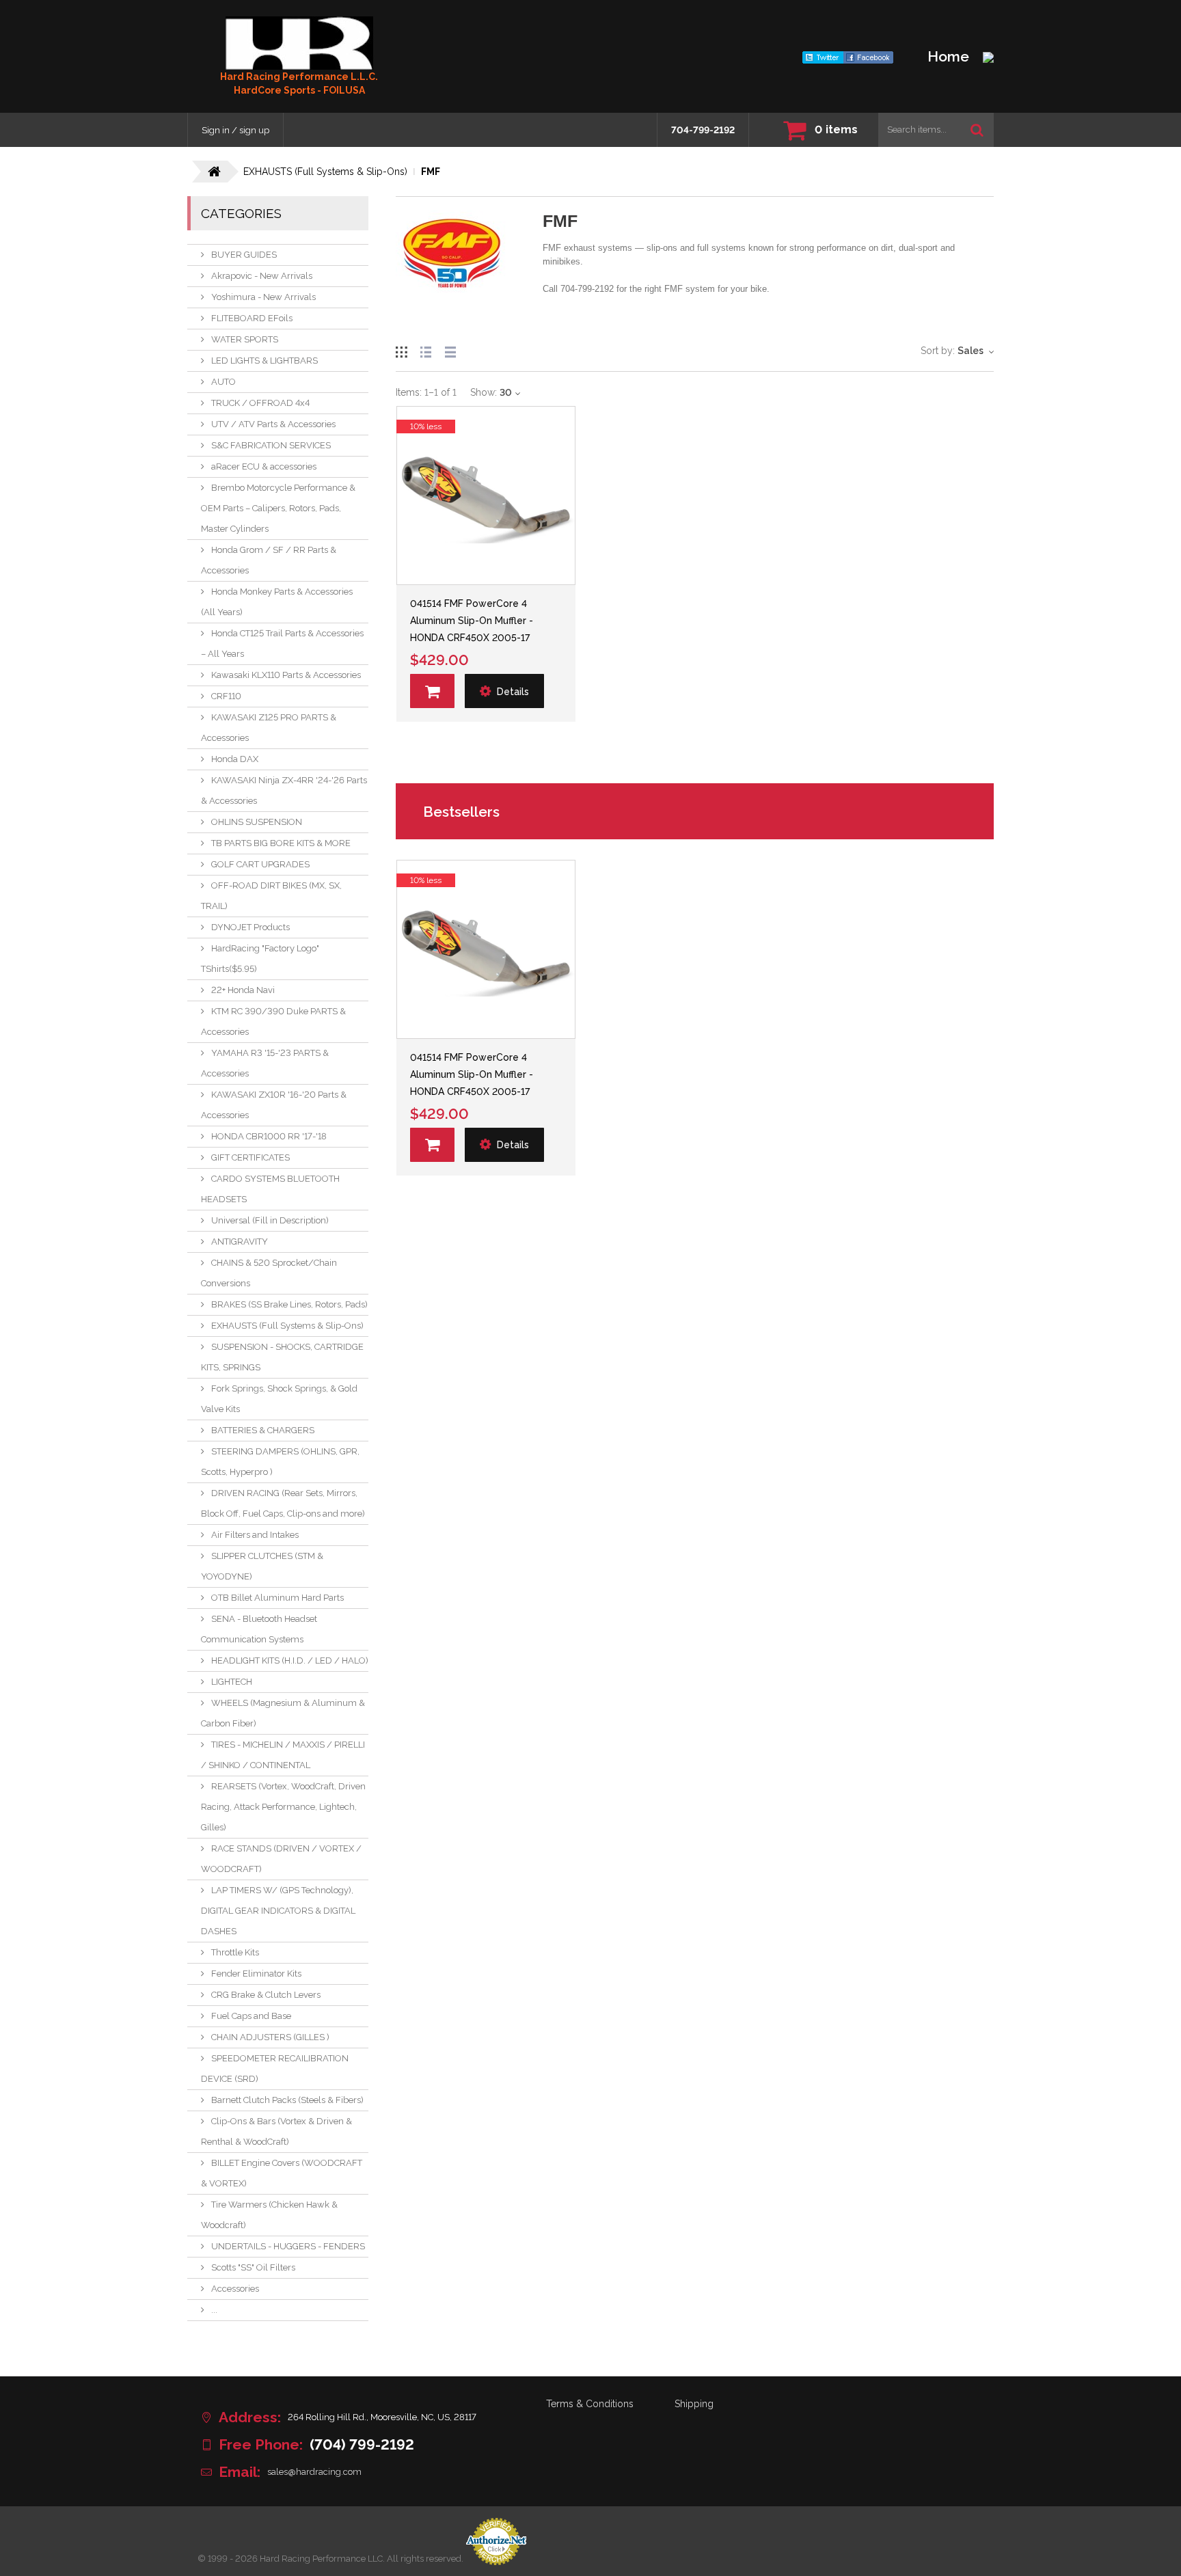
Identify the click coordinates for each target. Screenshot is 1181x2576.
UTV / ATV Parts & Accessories (273, 424)
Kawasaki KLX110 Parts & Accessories (286, 675)
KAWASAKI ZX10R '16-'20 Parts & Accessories (274, 1105)
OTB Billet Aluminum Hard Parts (277, 1598)
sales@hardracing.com (314, 2472)
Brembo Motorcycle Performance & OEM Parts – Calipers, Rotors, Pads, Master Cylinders (278, 508)
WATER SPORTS (245, 339)
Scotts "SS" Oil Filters (253, 2267)
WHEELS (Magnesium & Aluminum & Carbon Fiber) (283, 1713)
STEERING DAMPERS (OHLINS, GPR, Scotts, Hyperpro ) (280, 1462)
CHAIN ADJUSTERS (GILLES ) (270, 2037)
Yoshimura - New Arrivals (263, 297)
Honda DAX (235, 759)
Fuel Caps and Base (251, 2016)
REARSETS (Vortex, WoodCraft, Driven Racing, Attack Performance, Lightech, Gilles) (283, 1807)
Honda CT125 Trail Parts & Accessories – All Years (282, 643)
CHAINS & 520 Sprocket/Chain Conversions (269, 1273)
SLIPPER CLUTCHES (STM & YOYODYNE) (262, 1566)
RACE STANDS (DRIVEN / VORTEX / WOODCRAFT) (281, 1859)
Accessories (235, 2289)
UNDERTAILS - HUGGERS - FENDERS (288, 2246)
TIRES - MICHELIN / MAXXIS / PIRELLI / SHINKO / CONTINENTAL (283, 1755)
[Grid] (401, 350)
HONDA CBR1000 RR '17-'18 (269, 1136)
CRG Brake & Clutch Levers (266, 1995)
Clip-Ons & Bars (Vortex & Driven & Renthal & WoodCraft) (276, 2131)
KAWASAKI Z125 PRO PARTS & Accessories (269, 728)
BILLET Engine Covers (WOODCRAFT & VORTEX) (282, 2173)
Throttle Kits (235, 1952)
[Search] (977, 130)
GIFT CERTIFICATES (250, 1157)
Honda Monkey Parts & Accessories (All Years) (277, 602)
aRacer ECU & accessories (264, 466)
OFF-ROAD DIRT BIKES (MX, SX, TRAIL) (271, 896)
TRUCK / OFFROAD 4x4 (260, 403)
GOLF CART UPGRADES (260, 864)
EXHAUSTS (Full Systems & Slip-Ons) (287, 1326)
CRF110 (226, 696)
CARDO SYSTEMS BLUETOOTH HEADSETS (270, 1189)
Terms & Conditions (590, 2404)
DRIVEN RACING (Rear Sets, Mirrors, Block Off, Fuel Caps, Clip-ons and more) (283, 1503)
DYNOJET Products (250, 927)
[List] (426, 350)
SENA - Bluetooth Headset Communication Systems (259, 1629)
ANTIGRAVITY (240, 1242)
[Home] (299, 43)
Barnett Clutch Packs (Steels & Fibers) (287, 2100)
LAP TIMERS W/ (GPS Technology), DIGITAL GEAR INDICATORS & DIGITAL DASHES (278, 1911)
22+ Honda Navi (243, 990)
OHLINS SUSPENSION (257, 822)
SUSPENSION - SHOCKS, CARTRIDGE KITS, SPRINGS (282, 1357)
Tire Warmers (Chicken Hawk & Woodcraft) (269, 2215)
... (214, 2310)
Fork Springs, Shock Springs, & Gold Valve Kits (279, 1399)
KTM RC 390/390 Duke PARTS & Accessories (273, 1021)
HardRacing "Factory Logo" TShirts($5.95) (260, 959)
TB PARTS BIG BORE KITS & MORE (281, 843)
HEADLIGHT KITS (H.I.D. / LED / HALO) (290, 1660)
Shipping (694, 2404)
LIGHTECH (232, 1682)
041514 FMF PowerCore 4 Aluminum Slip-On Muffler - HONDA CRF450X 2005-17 (472, 621)
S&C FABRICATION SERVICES (271, 445)
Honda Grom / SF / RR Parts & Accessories (269, 560)
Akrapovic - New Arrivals (262, 276)
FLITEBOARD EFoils (252, 318)
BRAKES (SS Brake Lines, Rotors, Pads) (289, 1304)
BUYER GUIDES (244, 255)
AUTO (223, 382)
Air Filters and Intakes (255, 1535)
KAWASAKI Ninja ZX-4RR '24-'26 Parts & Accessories (284, 790)
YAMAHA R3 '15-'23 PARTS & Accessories (265, 1063)
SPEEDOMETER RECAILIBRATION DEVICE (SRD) (275, 2069)
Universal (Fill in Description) (270, 1220)
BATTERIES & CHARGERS (263, 1430)
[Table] (450, 350)
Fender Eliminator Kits (256, 1974)
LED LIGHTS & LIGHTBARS (264, 361)
